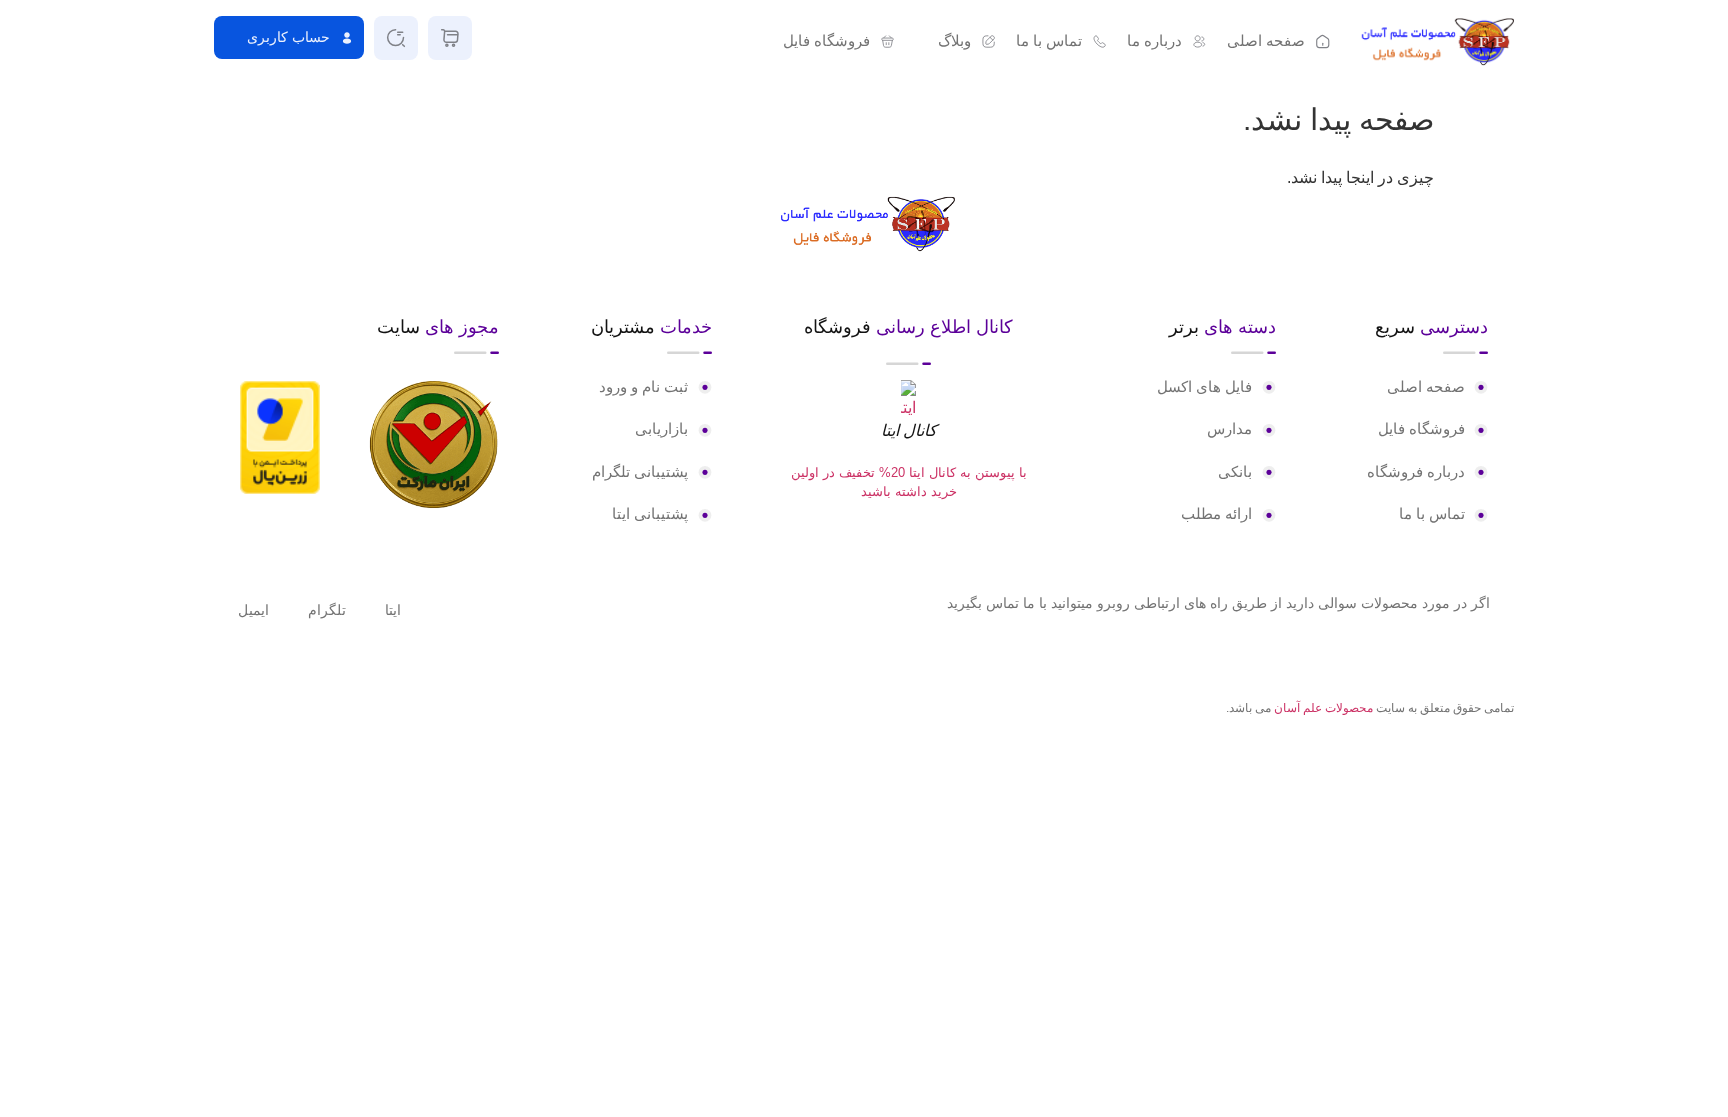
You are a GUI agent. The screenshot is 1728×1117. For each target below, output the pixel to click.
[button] (955, 41)
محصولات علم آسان (1323, 708)
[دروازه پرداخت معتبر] (280, 488)
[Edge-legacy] (292, 710)
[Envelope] (225, 710)
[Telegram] (258, 710)
